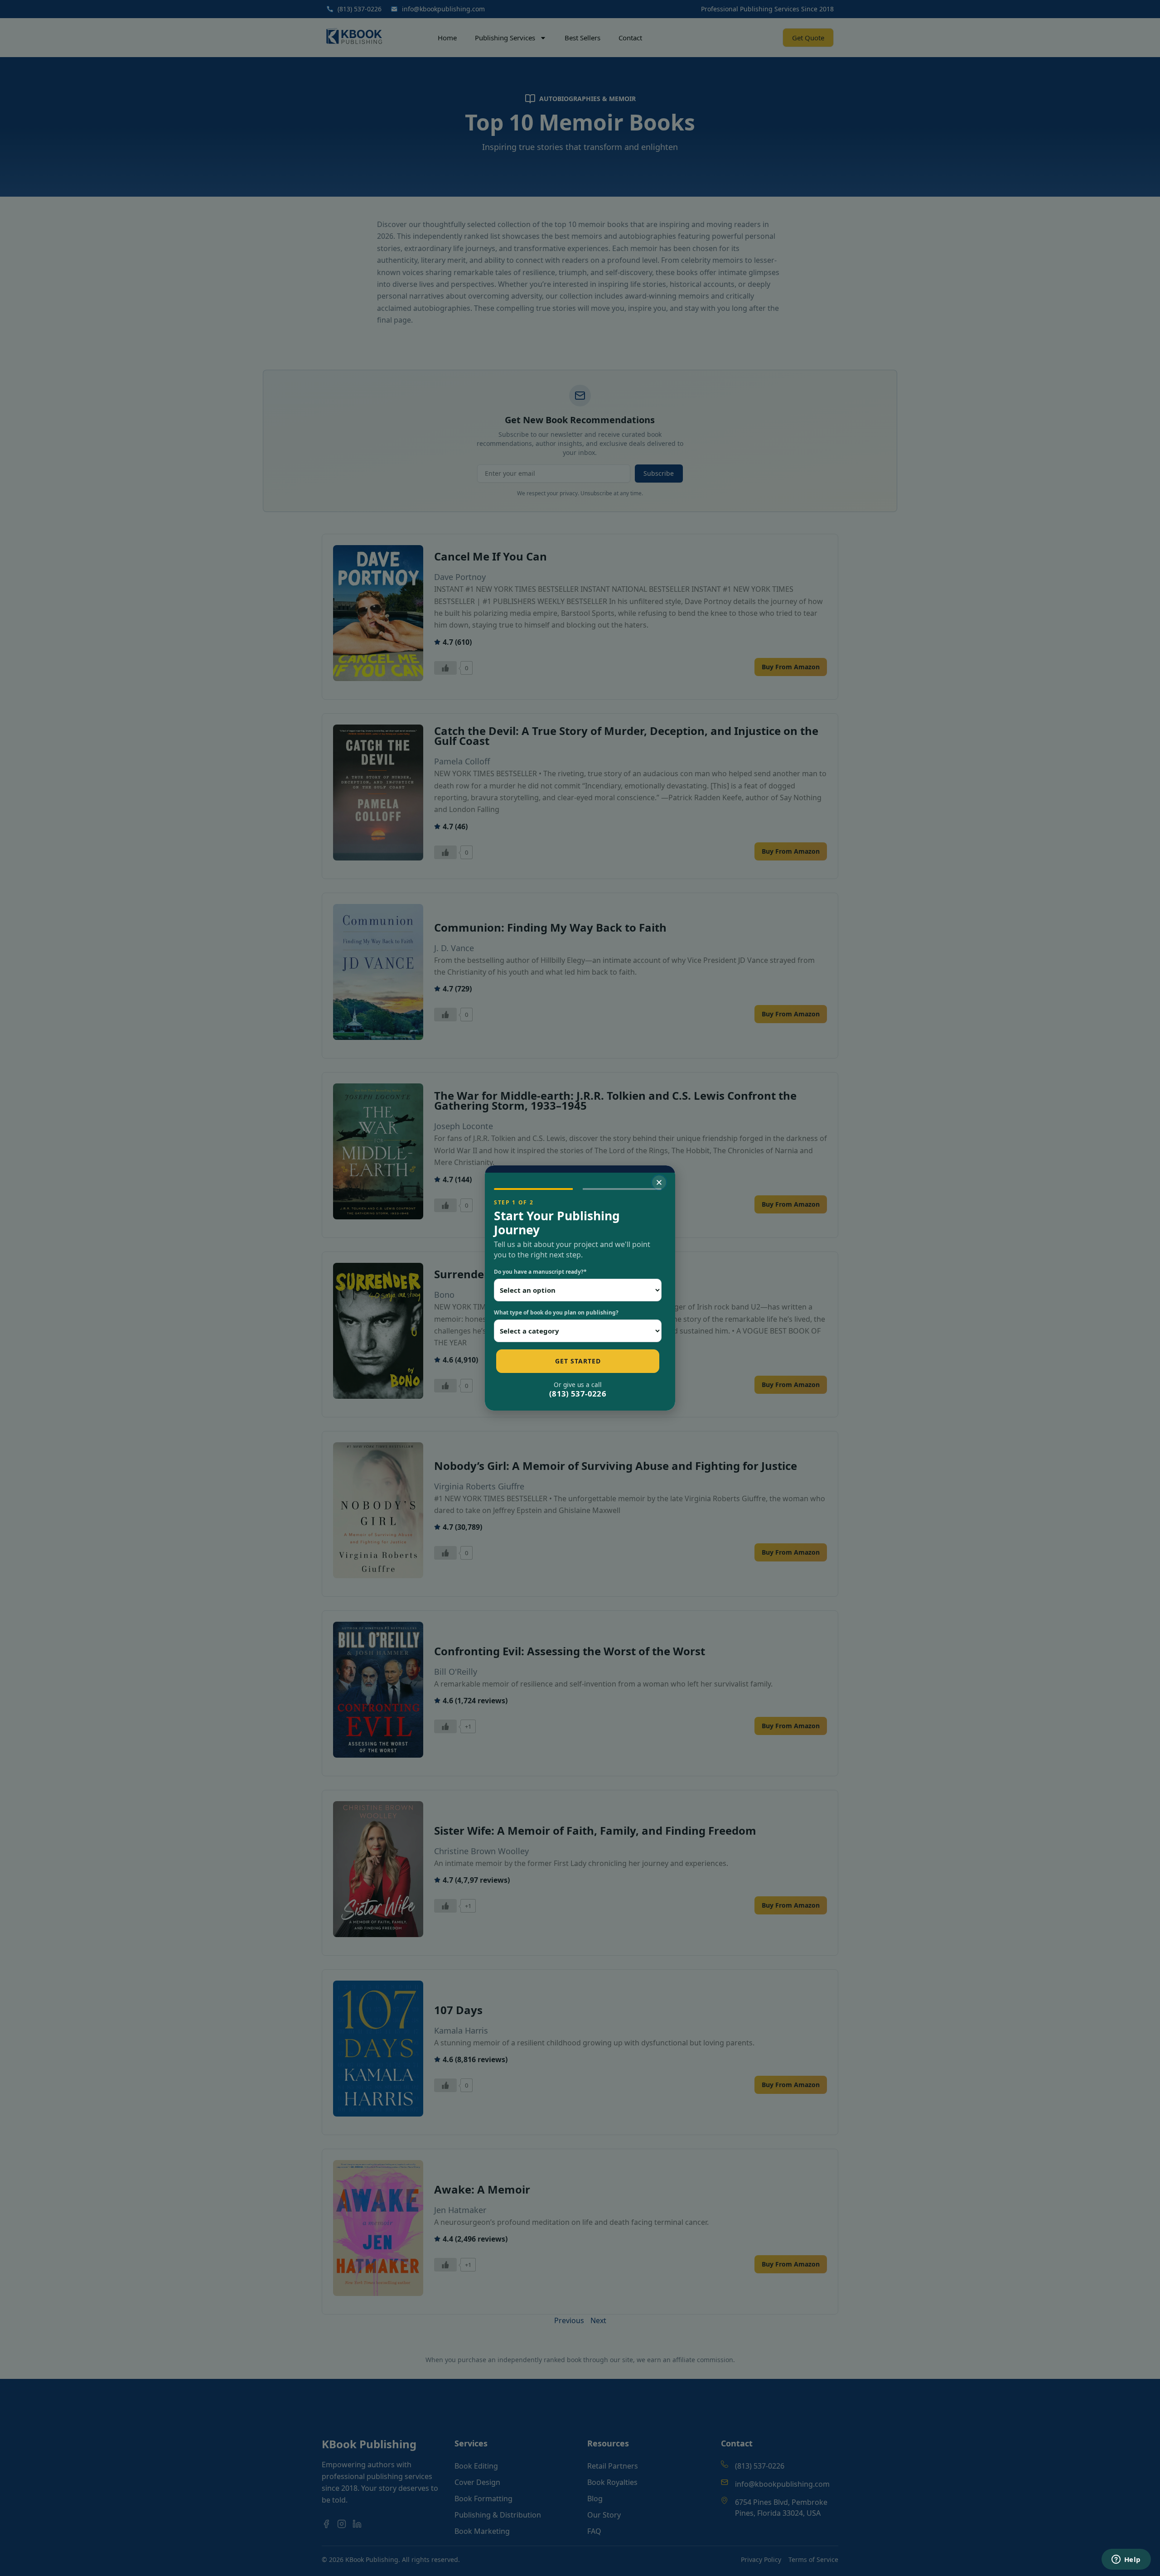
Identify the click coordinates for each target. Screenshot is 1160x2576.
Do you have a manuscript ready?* (540, 1272)
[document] (580, 1288)
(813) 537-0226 (578, 1394)
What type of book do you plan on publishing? (556, 1312)
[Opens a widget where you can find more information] (1126, 2560)
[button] (659, 1182)
